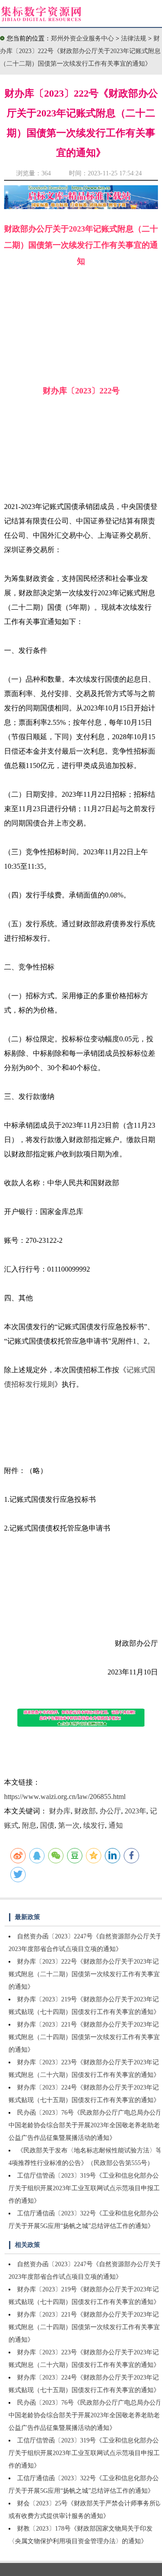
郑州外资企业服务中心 (82, 38)
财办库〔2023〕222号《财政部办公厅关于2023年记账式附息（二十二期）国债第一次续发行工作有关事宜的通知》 (80, 51)
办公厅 (110, 1811)
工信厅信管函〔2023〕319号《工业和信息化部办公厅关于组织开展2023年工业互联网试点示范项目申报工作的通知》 (84, 2188)
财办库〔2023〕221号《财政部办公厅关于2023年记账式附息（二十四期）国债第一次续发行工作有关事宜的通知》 (84, 2037)
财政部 (85, 1811)
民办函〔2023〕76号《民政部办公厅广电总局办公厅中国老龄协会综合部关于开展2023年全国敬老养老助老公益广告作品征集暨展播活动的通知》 (85, 2125)
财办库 (60, 1811)
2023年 (135, 1811)
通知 (116, 1825)
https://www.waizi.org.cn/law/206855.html (65, 1797)
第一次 (69, 1825)
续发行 (94, 1825)
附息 (29, 1825)
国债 (47, 1825)
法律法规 (135, 38)
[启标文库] (81, 207)
